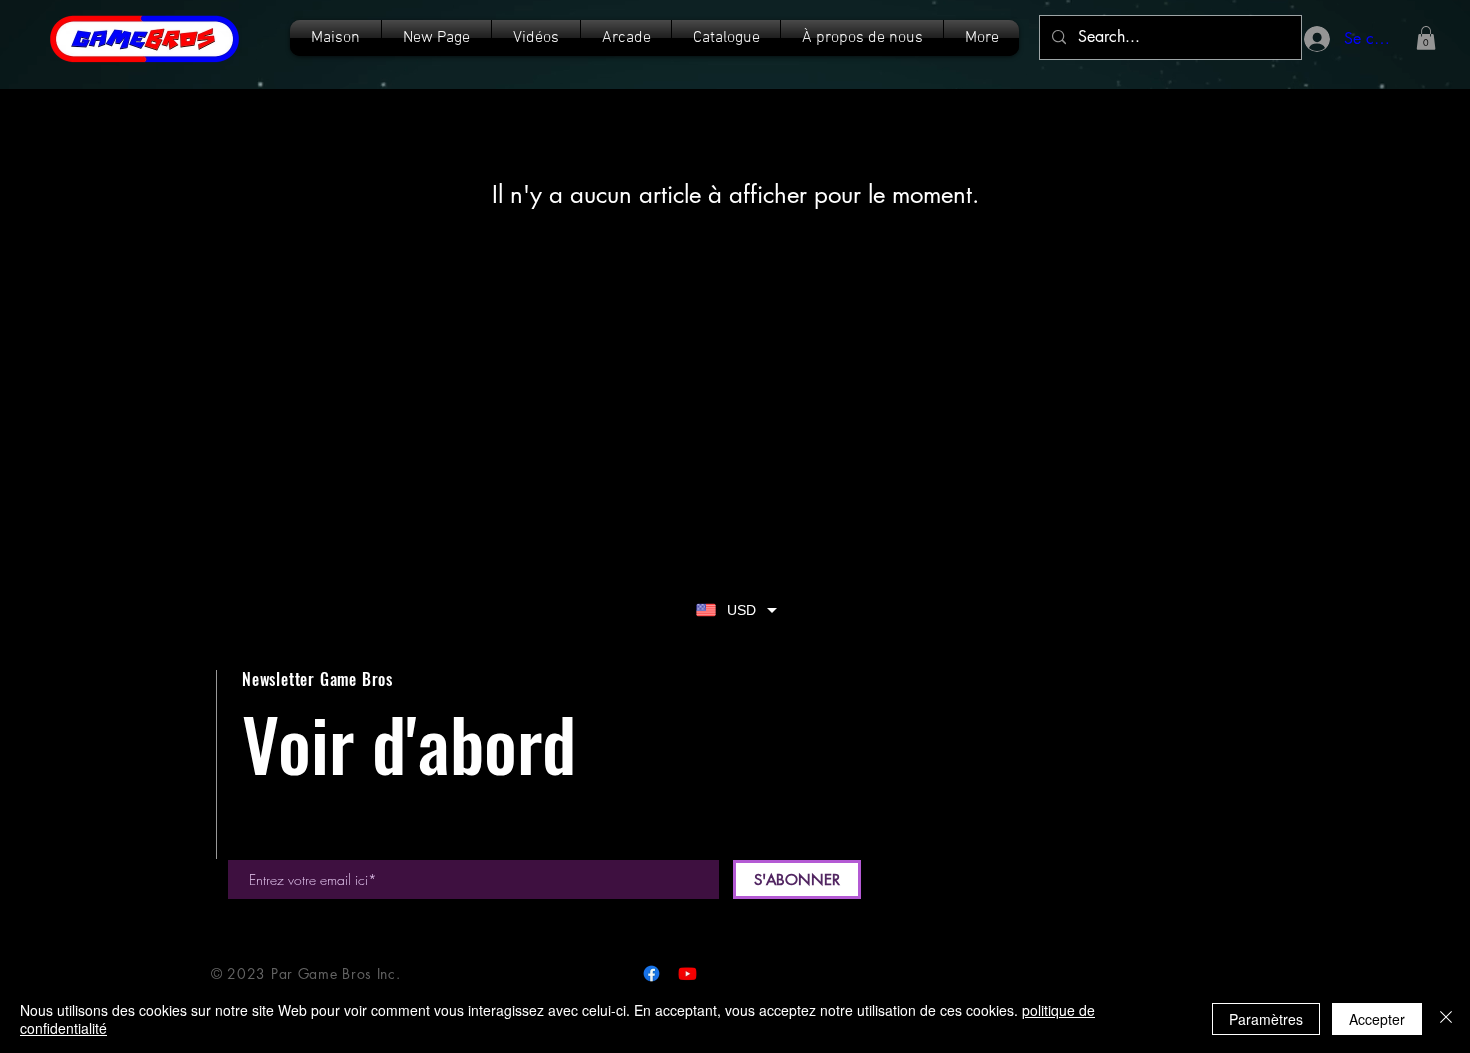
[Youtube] (687, 973)
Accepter (1377, 1019)
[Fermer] (1446, 1019)
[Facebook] (651, 973)
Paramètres (1266, 1019)
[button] (726, 38)
